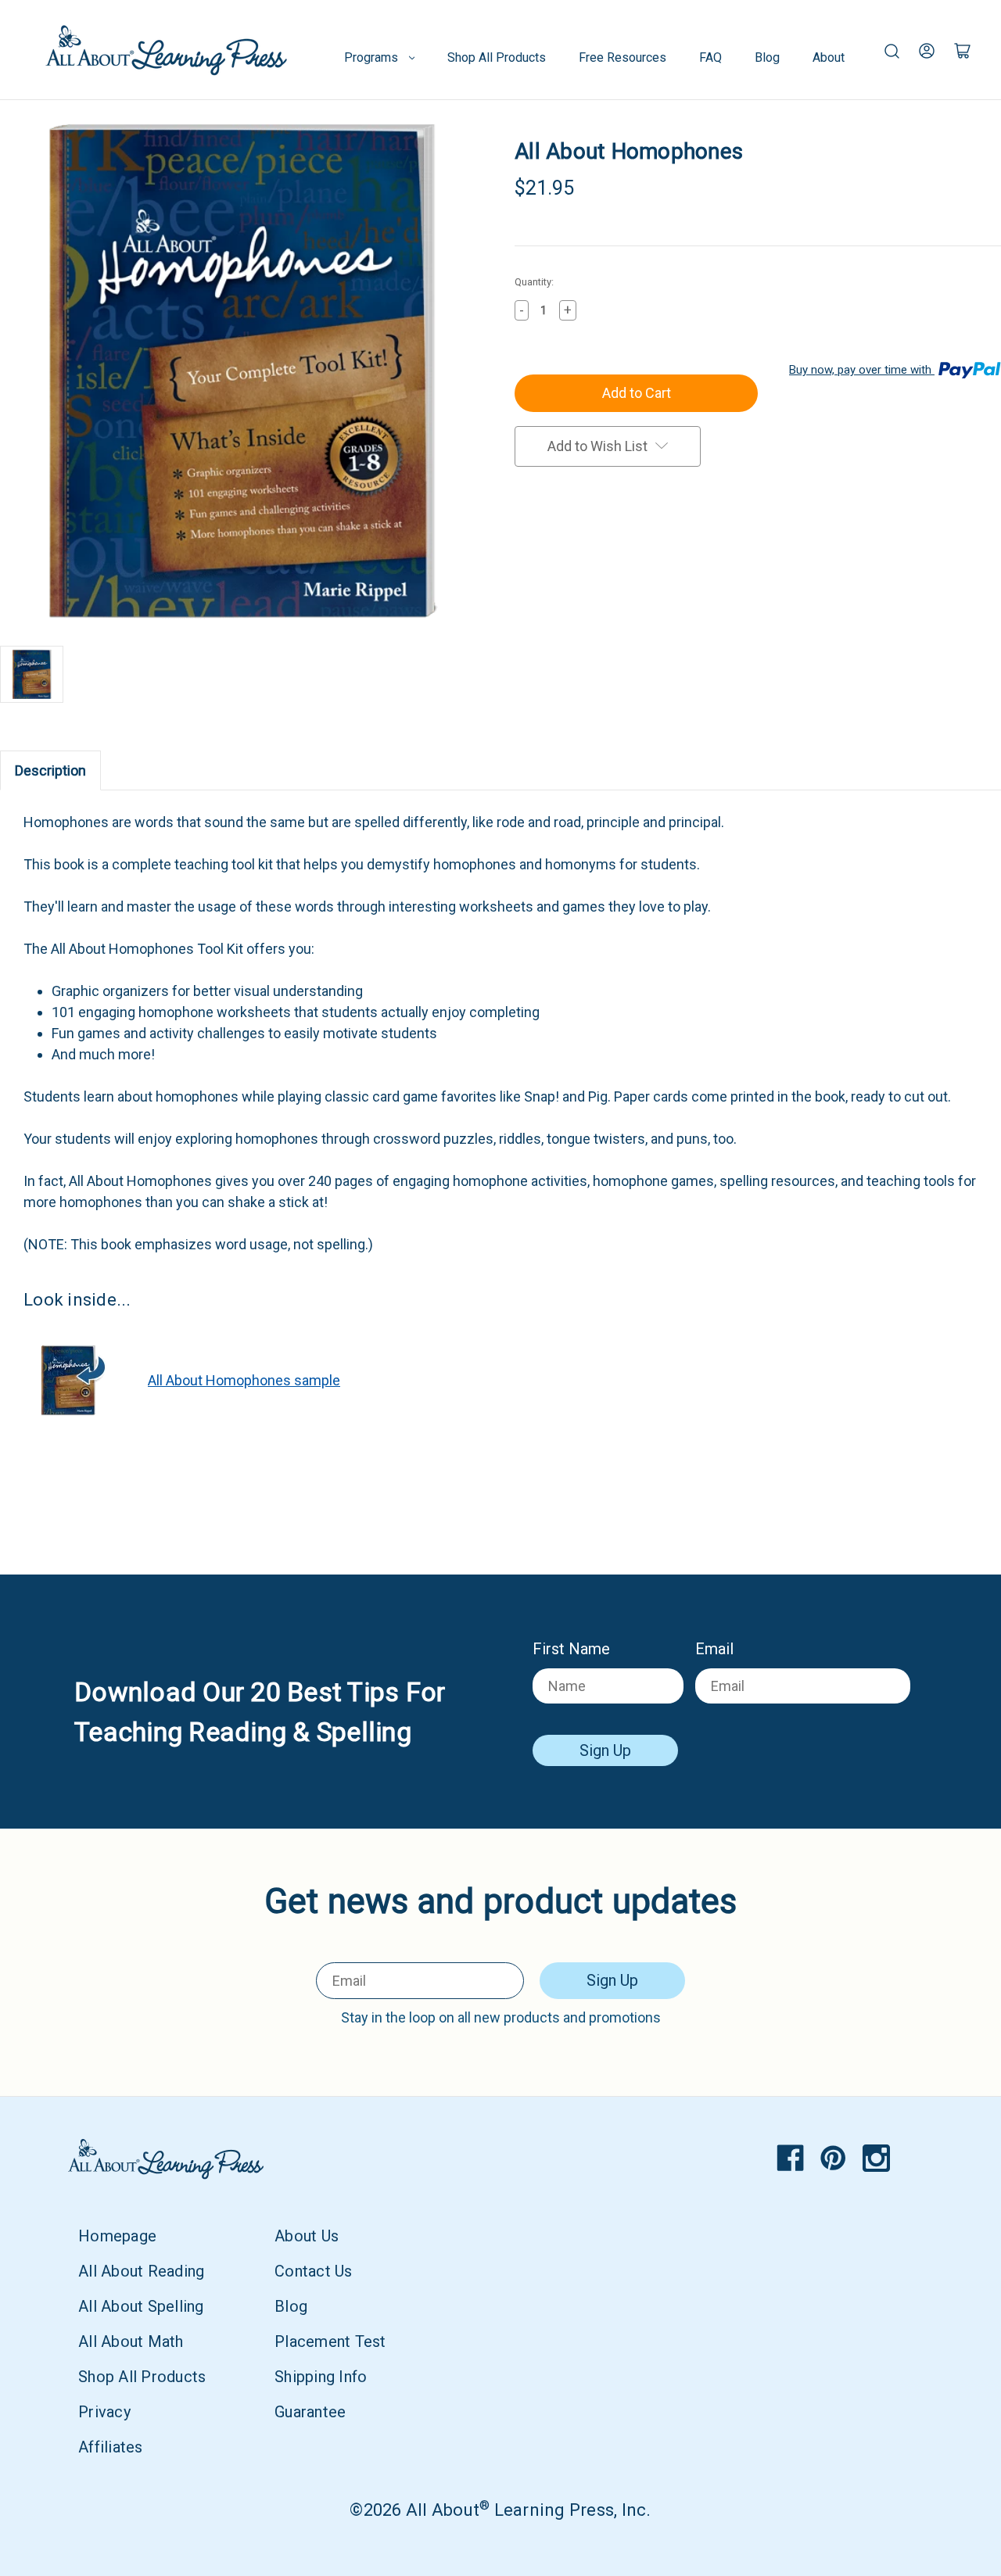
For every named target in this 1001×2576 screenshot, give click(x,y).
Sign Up (605, 1750)
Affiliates (111, 2447)
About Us (307, 2236)
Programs (371, 57)
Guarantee (310, 2412)
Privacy (104, 2412)
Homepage (117, 2236)
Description (50, 770)
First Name (571, 1649)
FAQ (710, 57)
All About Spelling (141, 2306)
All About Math (131, 2341)
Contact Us (314, 2271)
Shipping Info (321, 2377)
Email (714, 1649)
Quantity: (534, 282)
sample (244, 1380)
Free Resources (622, 57)
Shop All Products (497, 57)
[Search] (892, 50)
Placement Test (330, 2341)
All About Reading (141, 2271)
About (829, 57)
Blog (767, 57)
